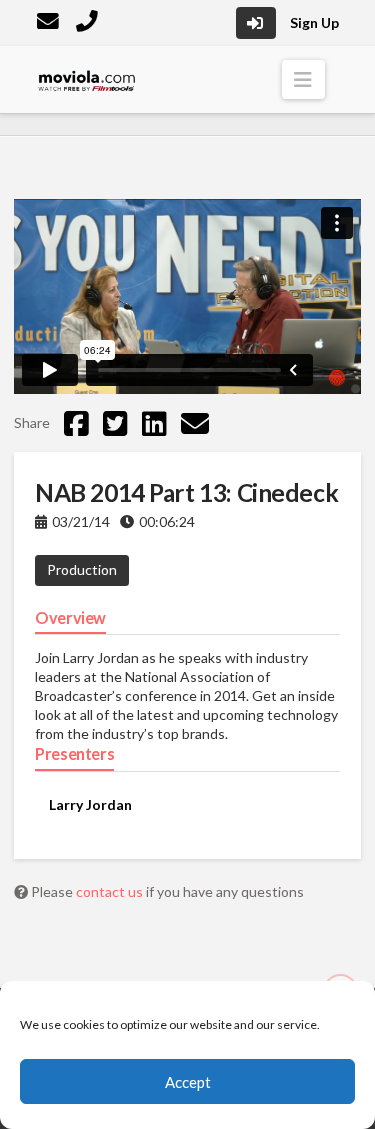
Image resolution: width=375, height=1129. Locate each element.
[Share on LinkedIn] (154, 423)
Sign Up (314, 22)
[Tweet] (115, 423)
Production (82, 569)
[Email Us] (50, 23)
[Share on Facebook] (76, 423)
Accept (188, 1082)
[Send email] (195, 423)
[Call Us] (89, 23)
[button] (303, 79)
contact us (111, 891)
